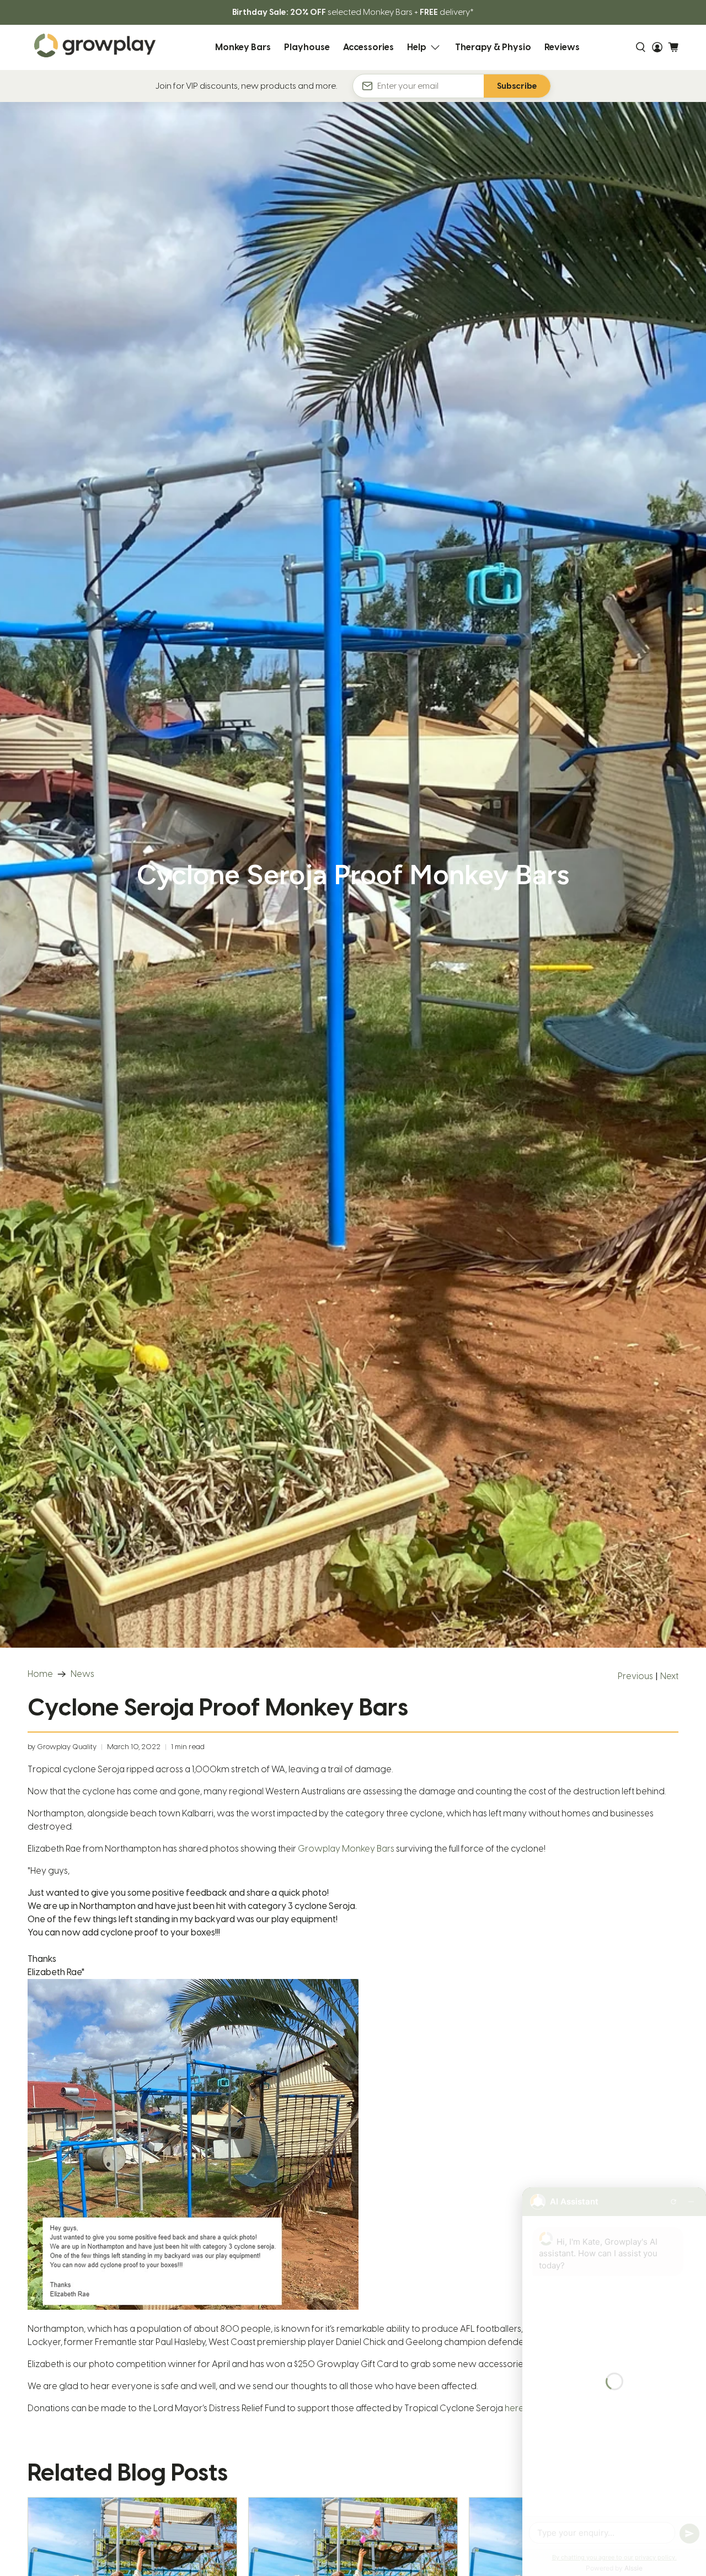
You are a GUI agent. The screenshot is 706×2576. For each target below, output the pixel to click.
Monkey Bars (243, 47)
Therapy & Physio (493, 47)
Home (40, 1674)
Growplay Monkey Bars (346, 1849)
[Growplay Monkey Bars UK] (95, 47)
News (82, 1674)
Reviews (562, 47)
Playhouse (307, 47)
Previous (635, 1676)
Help (417, 47)
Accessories (368, 47)
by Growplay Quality (62, 1747)
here (514, 2408)
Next (669, 1676)
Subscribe (517, 86)
